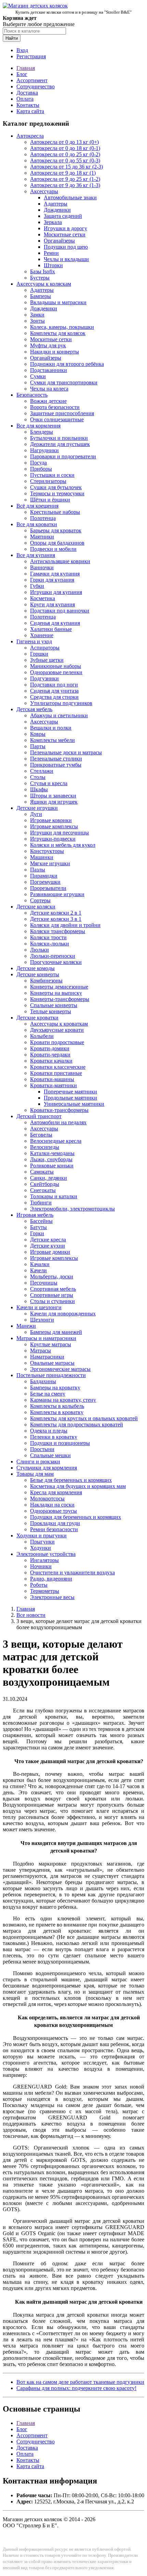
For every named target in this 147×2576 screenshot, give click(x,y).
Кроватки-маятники (54, 1085)
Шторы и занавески (53, 796)
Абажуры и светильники (59, 715)
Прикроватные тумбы (56, 765)
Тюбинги (41, 1203)
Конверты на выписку (56, 993)
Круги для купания (52, 604)
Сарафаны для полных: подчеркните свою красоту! (76, 2388)
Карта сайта (30, 111)
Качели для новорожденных (63, 1314)
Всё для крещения (37, 506)
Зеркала (53, 222)
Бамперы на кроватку (55, 1388)
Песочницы (44, 1283)
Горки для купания (52, 580)
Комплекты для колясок (58, 333)
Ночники (41, 1566)
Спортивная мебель (53, 1289)
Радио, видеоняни (51, 1579)
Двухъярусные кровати (57, 1030)
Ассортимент (32, 80)
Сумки (38, 376)
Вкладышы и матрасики (58, 302)
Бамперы (41, 296)
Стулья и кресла (49, 783)
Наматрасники (47, 1357)
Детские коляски (36, 907)
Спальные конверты (54, 1005)
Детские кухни (48, 1246)
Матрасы (41, 1351)
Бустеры (40, 278)
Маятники (42, 537)
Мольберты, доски (52, 1277)
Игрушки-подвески (53, 839)
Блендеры (42, 432)
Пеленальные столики (56, 759)
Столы (38, 777)
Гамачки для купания (55, 574)
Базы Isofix (43, 271)
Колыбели (42, 1036)
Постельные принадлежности (51, 1375)
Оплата (25, 99)
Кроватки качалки (51, 1061)
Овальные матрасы (52, 1363)
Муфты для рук (48, 345)
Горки (37, 1233)
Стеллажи (42, 771)
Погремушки (45, 882)
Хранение (42, 635)
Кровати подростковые (57, 1042)
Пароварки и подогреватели (63, 456)
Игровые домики (50, 1252)
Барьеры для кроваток (56, 530)
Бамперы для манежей (56, 1332)
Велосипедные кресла (56, 1141)
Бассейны (41, 1221)
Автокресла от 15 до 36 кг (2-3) (66, 167)
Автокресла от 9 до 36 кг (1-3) (65, 185)
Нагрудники (44, 450)
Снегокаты (43, 1190)
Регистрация (31, 56)
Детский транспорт (39, 1116)
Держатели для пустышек (60, 444)
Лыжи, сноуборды (51, 1159)
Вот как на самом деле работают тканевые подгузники (80, 2382)
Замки (37, 315)
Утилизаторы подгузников (61, 703)
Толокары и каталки (54, 1196)
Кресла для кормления (56, 1492)
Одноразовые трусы (54, 1511)
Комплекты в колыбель (57, 1406)
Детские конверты (38, 974)
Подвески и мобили (53, 549)
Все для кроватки (37, 524)
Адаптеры (56, 204)
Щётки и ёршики (50, 500)
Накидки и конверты (55, 352)
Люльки (39, 950)
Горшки (39, 654)
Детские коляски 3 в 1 (56, 919)
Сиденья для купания (55, 623)
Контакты (28, 105)
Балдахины (43, 1381)
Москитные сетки (65, 234)
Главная (26, 68)
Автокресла (30, 136)
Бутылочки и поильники (59, 438)
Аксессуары (44, 191)
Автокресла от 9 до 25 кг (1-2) (65, 179)
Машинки (42, 857)
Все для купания (36, 555)
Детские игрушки (37, 808)
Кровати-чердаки (50, 1055)
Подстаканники (49, 370)
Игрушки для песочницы (59, 833)
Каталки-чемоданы (52, 1153)
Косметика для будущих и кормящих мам (78, 1486)
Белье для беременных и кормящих (71, 1480)
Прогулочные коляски (56, 962)
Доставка (27, 93)
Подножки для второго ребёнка (67, 364)
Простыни (42, 1449)
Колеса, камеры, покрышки (62, 327)
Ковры (38, 734)
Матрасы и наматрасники (46, 1338)
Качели (38, 1270)
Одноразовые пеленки (56, 672)
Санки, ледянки (49, 1178)
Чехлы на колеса (49, 389)
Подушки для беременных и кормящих (76, 1517)
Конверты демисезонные (59, 987)
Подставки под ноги (54, 685)
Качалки (40, 1264)
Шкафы (39, 789)
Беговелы (41, 1135)
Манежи (26, 1326)
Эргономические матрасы (60, 1369)
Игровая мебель (35, 1215)
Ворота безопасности (55, 407)
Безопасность (32, 395)
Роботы (39, 1585)
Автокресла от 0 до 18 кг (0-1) (65, 148)
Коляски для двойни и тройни (65, 925)
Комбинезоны (46, 981)
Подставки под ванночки (60, 611)
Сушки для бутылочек (56, 487)
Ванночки (42, 567)
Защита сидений (63, 216)
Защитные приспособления (62, 413)
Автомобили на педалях (58, 1122)
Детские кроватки (37, 1018)
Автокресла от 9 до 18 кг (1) (63, 173)
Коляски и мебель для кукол (63, 845)
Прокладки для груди (55, 1523)
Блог (22, 74)
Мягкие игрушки (50, 863)
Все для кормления (38, 426)
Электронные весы (52, 1597)
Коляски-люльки (50, 944)
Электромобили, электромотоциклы (72, 1209)
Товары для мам (35, 1474)
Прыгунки (42, 1542)
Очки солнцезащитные (57, 419)
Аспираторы (45, 648)
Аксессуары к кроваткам (59, 1024)
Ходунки (41, 1548)
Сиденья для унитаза (54, 691)
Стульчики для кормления (47, 1468)
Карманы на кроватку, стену (63, 1400)
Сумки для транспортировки (64, 382)
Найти (12, 38)
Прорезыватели (48, 888)
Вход (22, 50)
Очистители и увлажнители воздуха (72, 1572)
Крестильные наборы (55, 512)
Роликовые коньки (52, 1166)
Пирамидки (44, 876)
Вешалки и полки (51, 728)
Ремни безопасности (54, 1529)
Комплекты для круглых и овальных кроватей (84, 1418)
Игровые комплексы (54, 826)
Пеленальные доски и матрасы (66, 752)
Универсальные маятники (74, 1104)
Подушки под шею (66, 247)
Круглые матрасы (51, 1344)
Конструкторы (47, 851)
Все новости (31, 1615)
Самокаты (42, 1172)
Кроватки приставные (56, 1073)
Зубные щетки (47, 660)
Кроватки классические (58, 1067)
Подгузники (44, 678)
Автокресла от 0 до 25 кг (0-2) (65, 154)
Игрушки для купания (56, 592)
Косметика (43, 598)
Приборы (41, 469)
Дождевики (57, 210)
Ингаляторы (44, 1560)
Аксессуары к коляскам (44, 284)
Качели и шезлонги (39, 1307)
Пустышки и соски (52, 475)
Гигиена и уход (34, 641)
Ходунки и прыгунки (42, 1535)
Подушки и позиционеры (60, 1443)
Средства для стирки (54, 697)
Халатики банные (51, 629)
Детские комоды (36, 968)
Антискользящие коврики (60, 561)
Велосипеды (45, 1147)
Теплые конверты (51, 1011)
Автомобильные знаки (70, 197)
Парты (38, 746)
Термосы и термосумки (57, 493)
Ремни (51, 253)
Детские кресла (48, 1240)
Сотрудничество (36, 86)
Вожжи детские (48, 401)
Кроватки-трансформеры (59, 1110)
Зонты (37, 321)
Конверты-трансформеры (60, 999)
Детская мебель (34, 709)
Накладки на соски (52, 1505)
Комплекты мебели (52, 740)
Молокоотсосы (47, 1498)
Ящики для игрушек (54, 802)
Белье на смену (48, 1394)
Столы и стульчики (52, 1301)
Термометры (45, 1591)
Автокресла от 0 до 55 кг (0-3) (65, 160)
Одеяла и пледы (49, 1431)
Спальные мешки (50, 1455)
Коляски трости (48, 937)
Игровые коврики (51, 820)
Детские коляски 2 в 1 (56, 913)
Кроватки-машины (52, 1079)
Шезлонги (42, 1320)
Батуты (38, 1227)
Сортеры (40, 900)
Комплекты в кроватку (57, 1412)
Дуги (36, 814)
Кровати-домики (50, 1048)
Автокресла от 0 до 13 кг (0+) (64, 142)
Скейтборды (45, 1184)
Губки (37, 586)
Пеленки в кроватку (54, 1437)
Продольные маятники (70, 1098)
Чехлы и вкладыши (66, 259)
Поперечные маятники (70, 1092)
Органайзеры (59, 241)
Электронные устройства (46, 1554)
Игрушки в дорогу (65, 228)
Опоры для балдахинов (57, 543)
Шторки (53, 265)
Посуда (38, 463)
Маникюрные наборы (56, 666)
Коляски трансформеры (58, 931)
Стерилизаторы (48, 481)
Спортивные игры (52, 1295)
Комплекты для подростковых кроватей (77, 1425)
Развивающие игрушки (57, 894)
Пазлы (38, 870)
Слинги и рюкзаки (38, 1462)
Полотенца (43, 518)
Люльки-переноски (53, 956)
